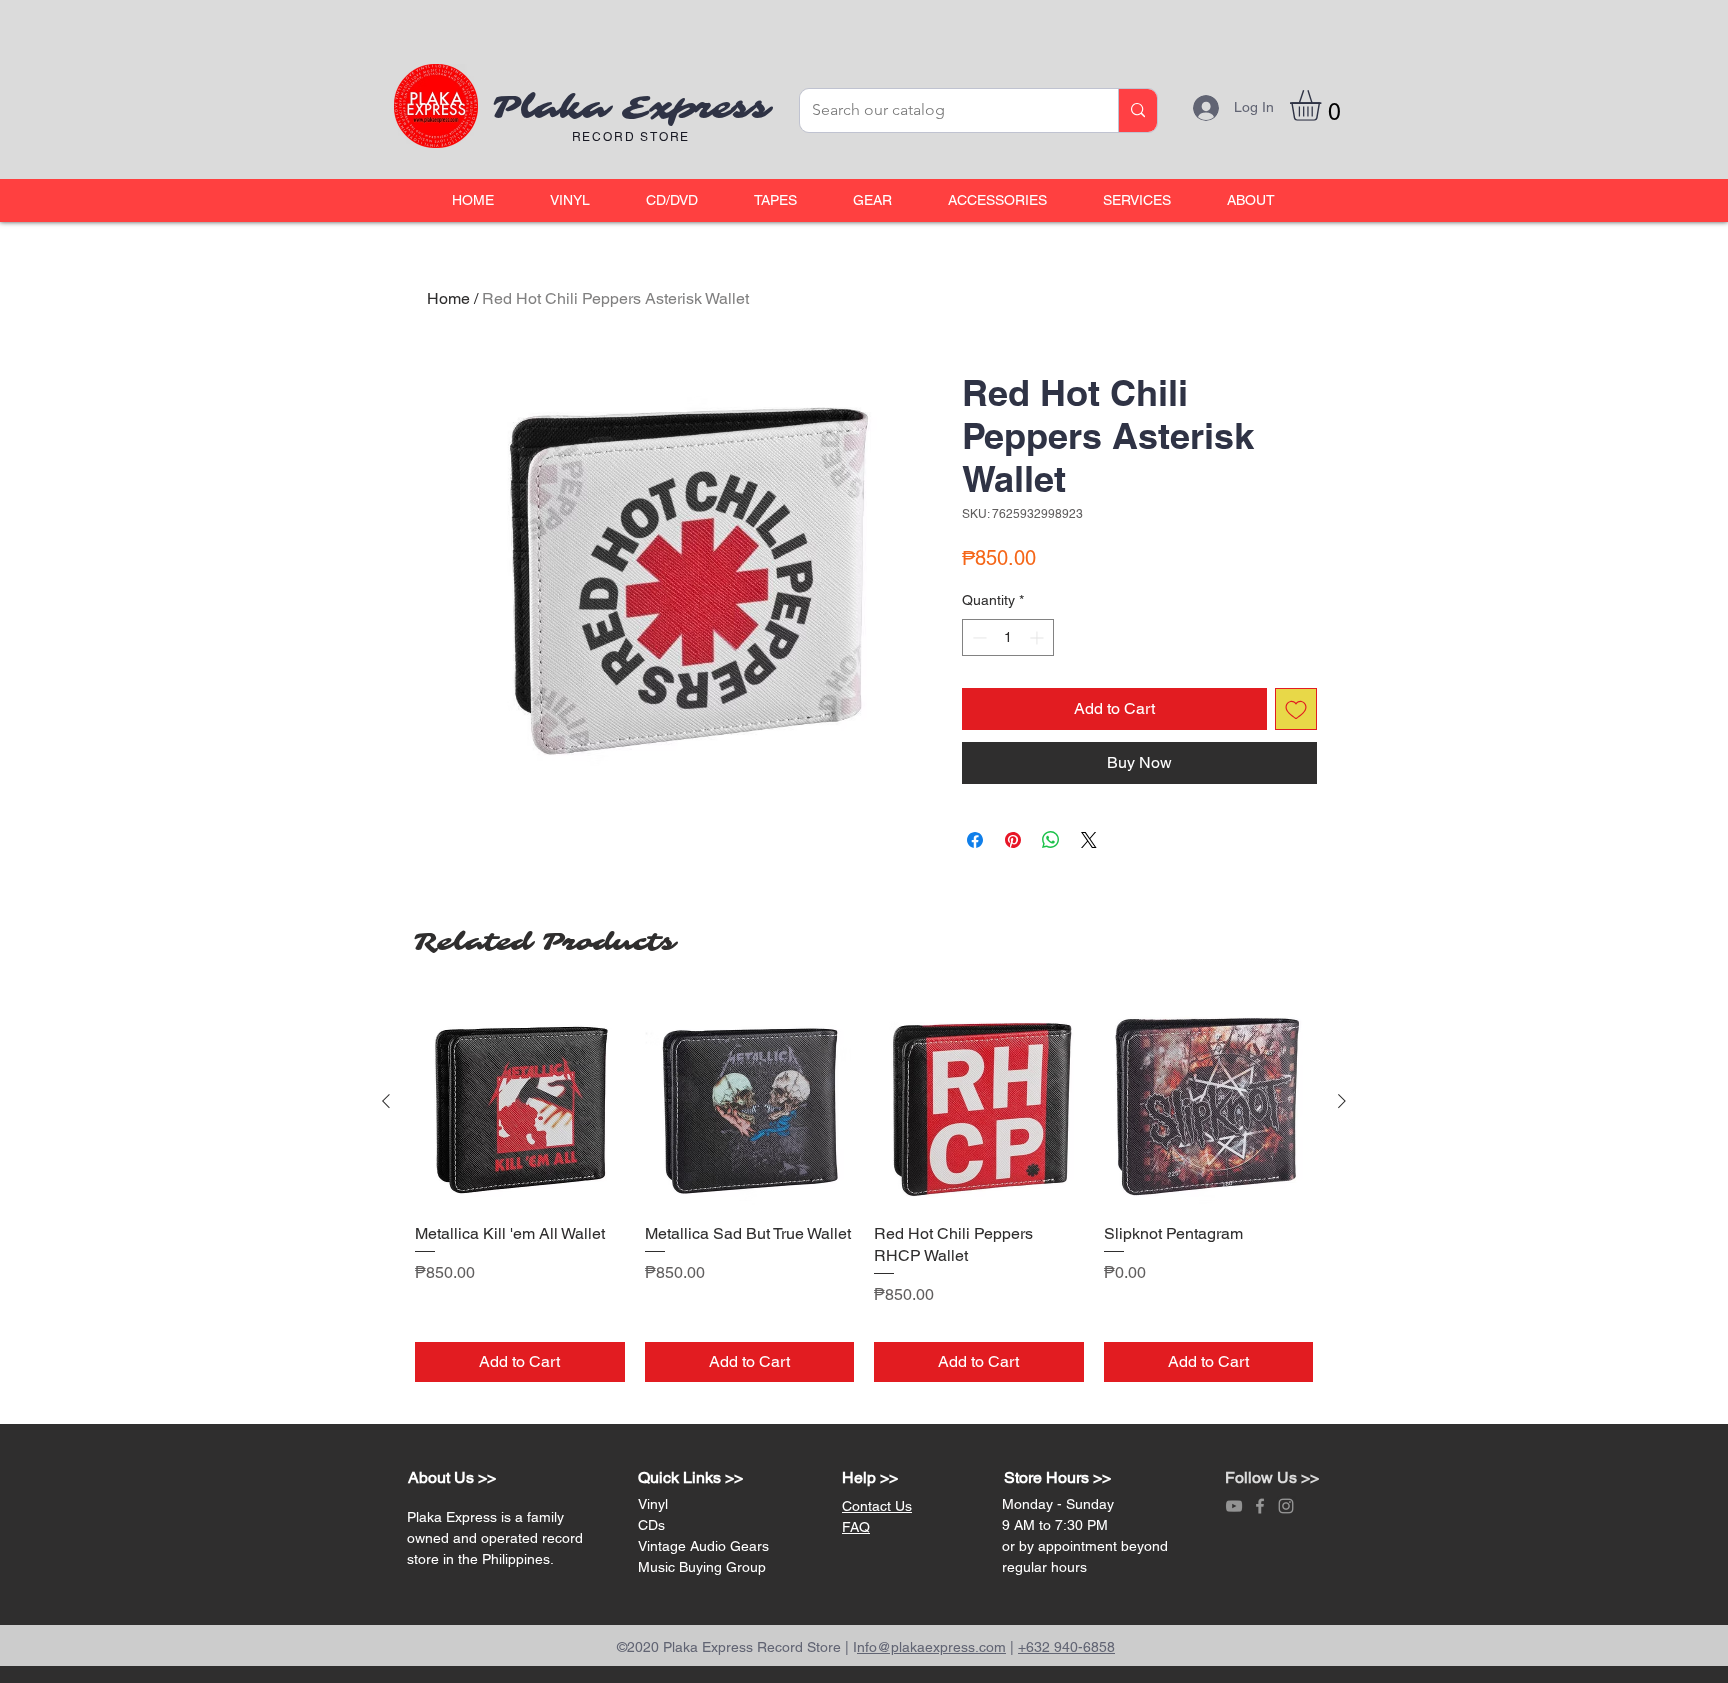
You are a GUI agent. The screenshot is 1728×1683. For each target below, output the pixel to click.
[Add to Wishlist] (1296, 709)
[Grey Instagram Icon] (1286, 1506)
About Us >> (452, 1477)
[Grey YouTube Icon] (1234, 1506)
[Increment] (1038, 637)
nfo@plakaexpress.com (931, 1647)
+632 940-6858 (1066, 1647)
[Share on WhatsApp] (1051, 840)
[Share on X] (1089, 840)
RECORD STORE (631, 137)
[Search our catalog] (1137, 110)
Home (448, 298)
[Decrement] (977, 637)
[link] (1323, 105)
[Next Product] (1342, 1101)
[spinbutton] (1008, 637)
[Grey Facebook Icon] (1260, 1506)
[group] (864, 1189)
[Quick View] (520, 1102)
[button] (570, 200)
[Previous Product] (386, 1101)
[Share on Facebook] (975, 840)
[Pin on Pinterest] (1013, 840)
